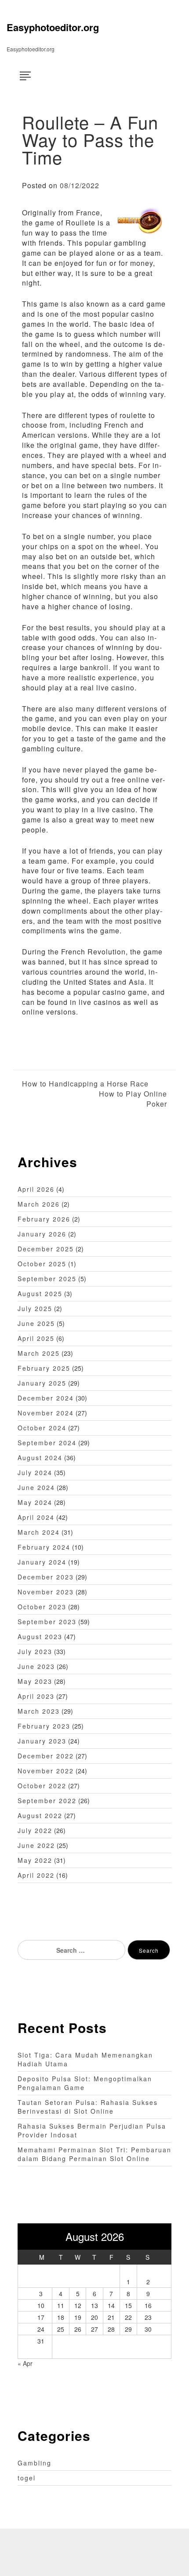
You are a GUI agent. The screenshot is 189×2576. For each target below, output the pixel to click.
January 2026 (42, 1234)
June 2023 (36, 1666)
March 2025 (39, 1353)
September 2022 (47, 1801)
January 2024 (42, 1562)
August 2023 (40, 1636)
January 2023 (42, 1741)
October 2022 (42, 1786)
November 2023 (46, 1592)
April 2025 (36, 1338)
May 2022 (35, 1860)
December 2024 (46, 1398)
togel (27, 2478)
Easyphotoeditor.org (53, 27)
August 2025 (40, 1293)
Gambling (35, 2463)
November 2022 (46, 1771)
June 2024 (36, 1487)
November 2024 (46, 1413)
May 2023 (35, 1681)
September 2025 (47, 1279)
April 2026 (36, 1189)
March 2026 (39, 1204)
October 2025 (42, 1264)
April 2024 (36, 1517)
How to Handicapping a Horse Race (85, 1084)
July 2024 (35, 1472)
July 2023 (35, 1651)
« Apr (25, 2363)
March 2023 (39, 1711)
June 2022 (36, 1845)
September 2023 (47, 1622)
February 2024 (44, 1547)
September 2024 (47, 1443)
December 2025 (46, 1249)
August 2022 (40, 1815)
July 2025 (35, 1308)
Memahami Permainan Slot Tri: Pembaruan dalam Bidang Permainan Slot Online (94, 2154)
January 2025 (42, 1383)
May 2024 (35, 1502)
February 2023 (44, 1726)
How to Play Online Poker (133, 1099)
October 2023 (42, 1607)
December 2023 (46, 1577)
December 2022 (46, 1756)
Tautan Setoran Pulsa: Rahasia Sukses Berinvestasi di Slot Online (88, 2107)
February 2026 (44, 1219)
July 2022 (35, 1830)
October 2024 (42, 1428)
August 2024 (40, 1458)
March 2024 (39, 1532)
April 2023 (36, 1696)
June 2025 (36, 1323)
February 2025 (44, 1368)
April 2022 (36, 1875)
